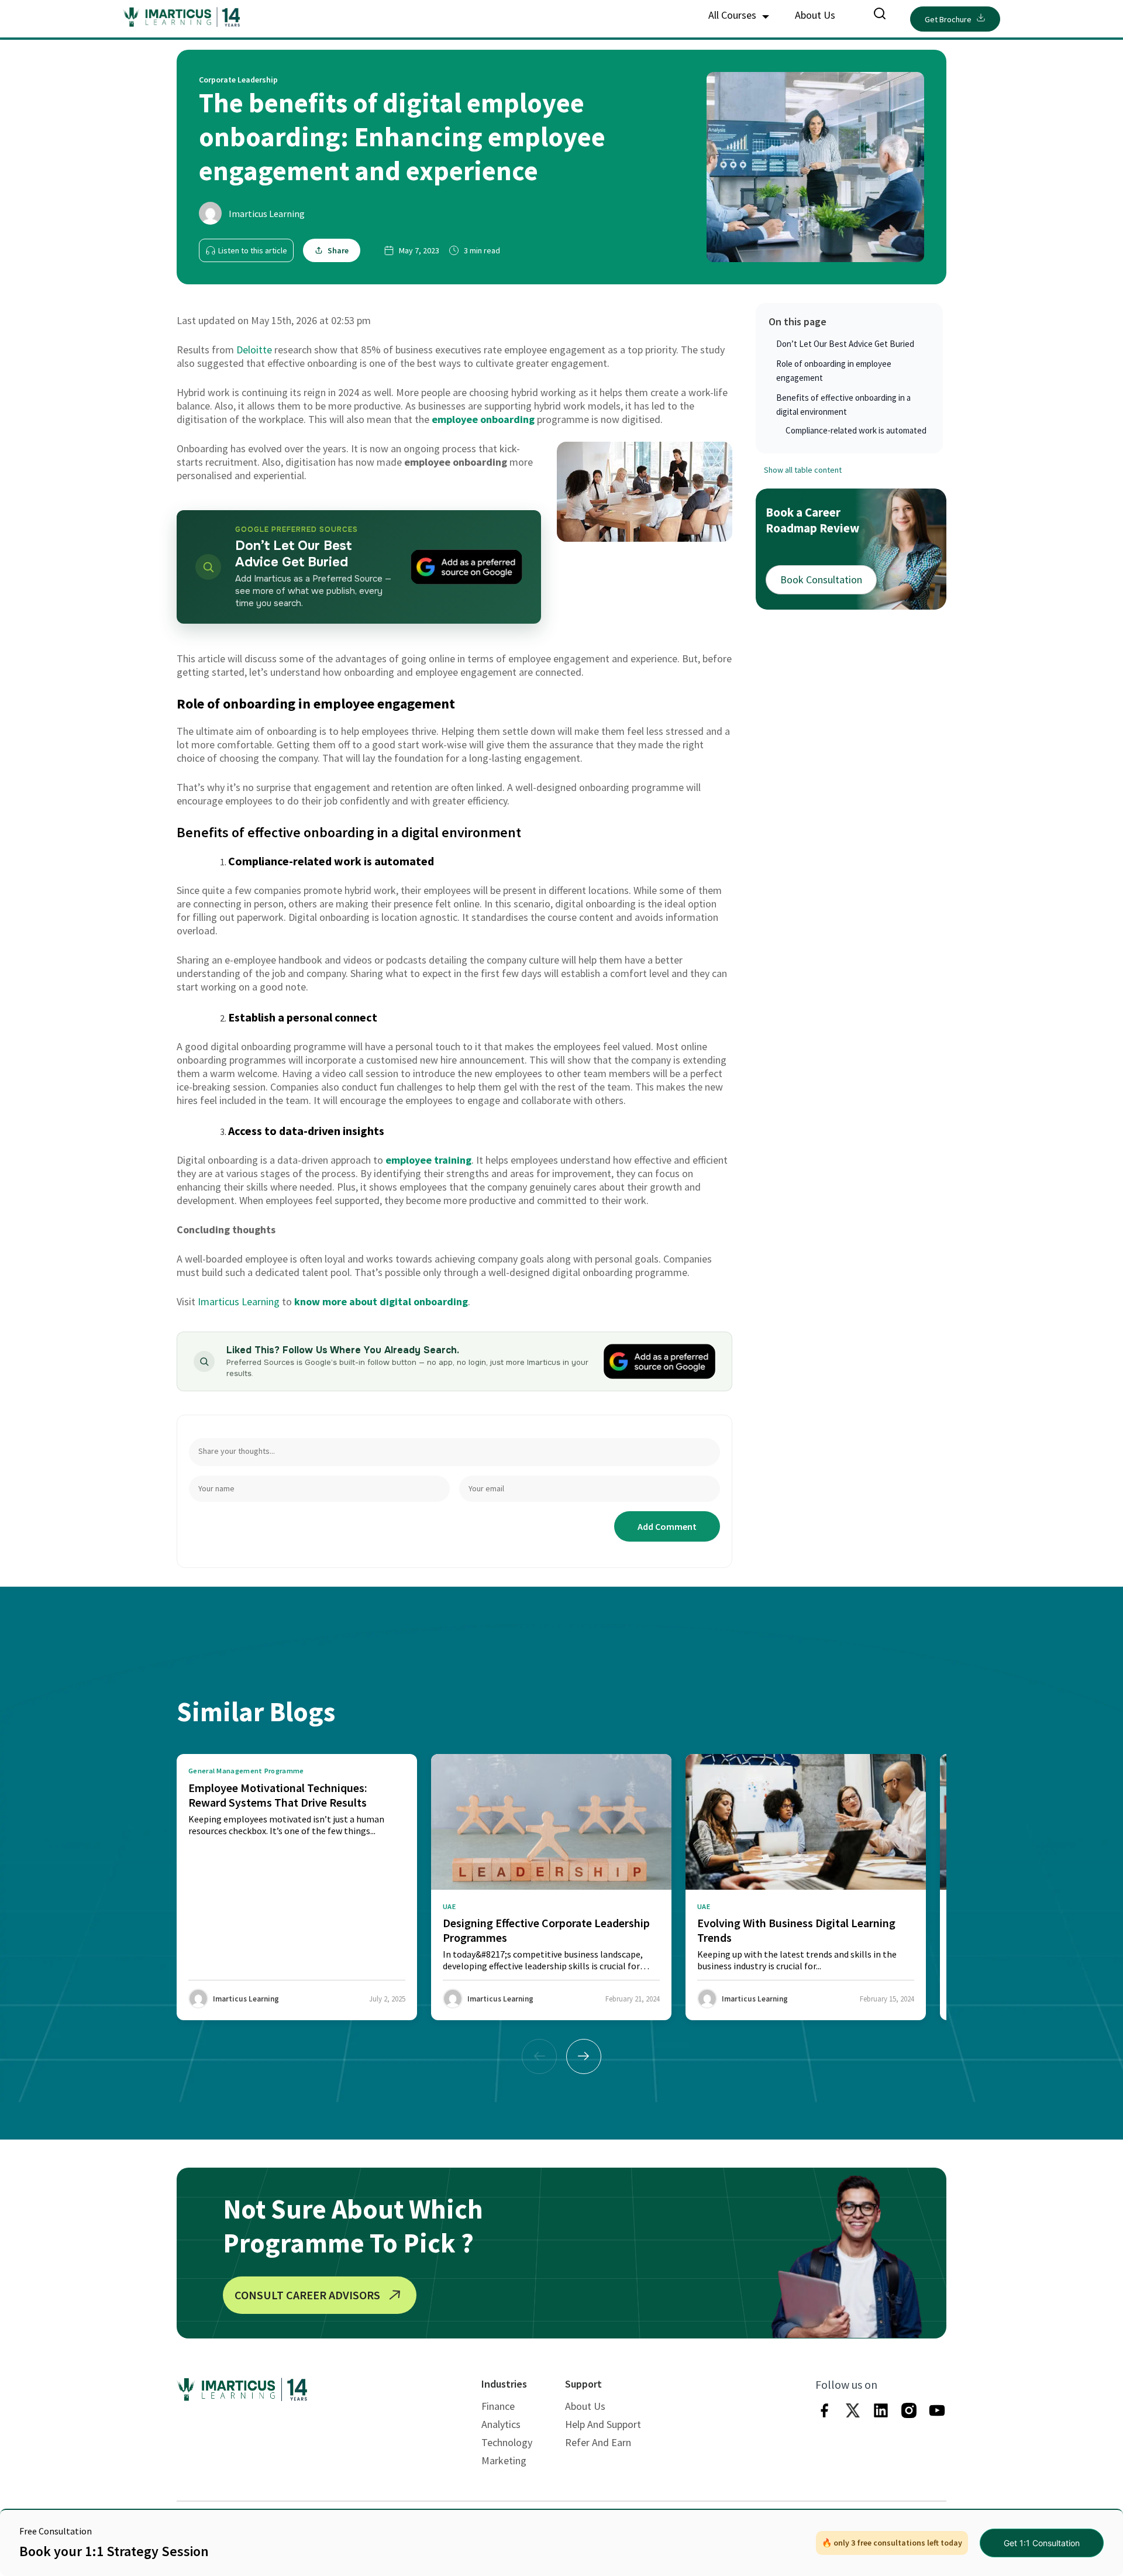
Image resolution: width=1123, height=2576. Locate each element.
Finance (498, 2406)
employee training (428, 1160)
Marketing (504, 2460)
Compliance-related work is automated (857, 430)
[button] (584, 2056)
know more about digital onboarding (381, 1301)
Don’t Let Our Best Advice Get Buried (845, 344)
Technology (507, 2442)
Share (338, 250)
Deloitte (254, 350)
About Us (815, 15)
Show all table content (803, 470)
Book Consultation (821, 579)
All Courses (733, 15)
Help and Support (603, 2424)
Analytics (501, 2424)
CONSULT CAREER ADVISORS (307, 2295)
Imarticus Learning (267, 214)
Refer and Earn (598, 2442)
